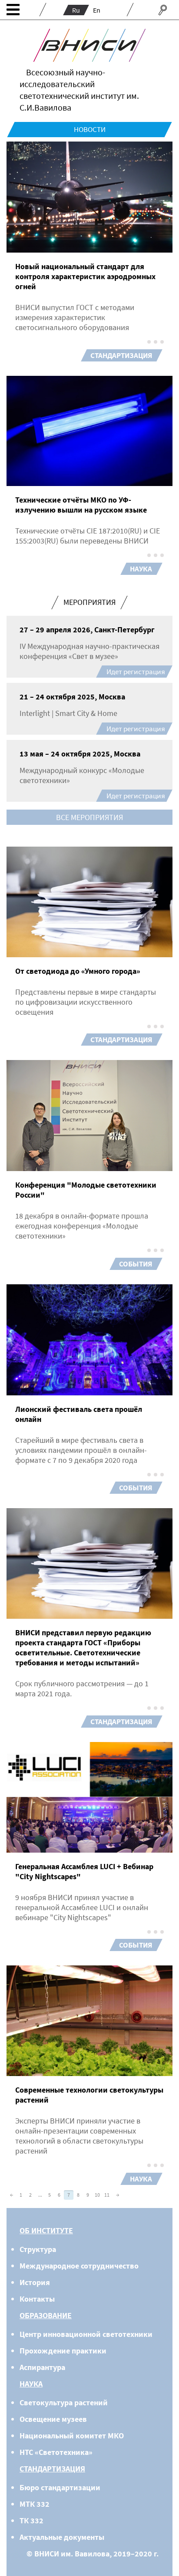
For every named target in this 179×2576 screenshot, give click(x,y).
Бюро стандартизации (60, 2487)
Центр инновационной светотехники (86, 2334)
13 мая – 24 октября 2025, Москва (80, 754)
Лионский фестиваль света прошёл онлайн (79, 1414)
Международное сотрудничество (79, 2266)
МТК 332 (35, 2504)
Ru (76, 10)
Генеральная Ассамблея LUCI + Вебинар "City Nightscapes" (84, 1871)
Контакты (37, 2299)
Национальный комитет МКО (72, 2436)
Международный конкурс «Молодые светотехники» (82, 775)
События (136, 1264)
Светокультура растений (64, 2402)
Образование (46, 2315)
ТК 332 (31, 2520)
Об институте (46, 2230)
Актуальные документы (62, 2537)
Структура (38, 2249)
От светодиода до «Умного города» (78, 971)
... (40, 2195)
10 (97, 2195)
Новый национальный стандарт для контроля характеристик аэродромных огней (85, 276)
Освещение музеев (53, 2419)
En (97, 10)
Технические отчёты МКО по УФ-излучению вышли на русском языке (81, 505)
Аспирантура (42, 2367)
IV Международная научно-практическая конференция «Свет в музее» (89, 651)
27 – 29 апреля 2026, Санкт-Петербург (87, 630)
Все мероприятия (89, 817)
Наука (141, 569)
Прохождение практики (63, 2351)
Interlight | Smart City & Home (68, 713)
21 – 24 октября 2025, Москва (72, 697)
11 (107, 2195)
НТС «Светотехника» (56, 2452)
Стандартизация (121, 355)
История (35, 2282)
